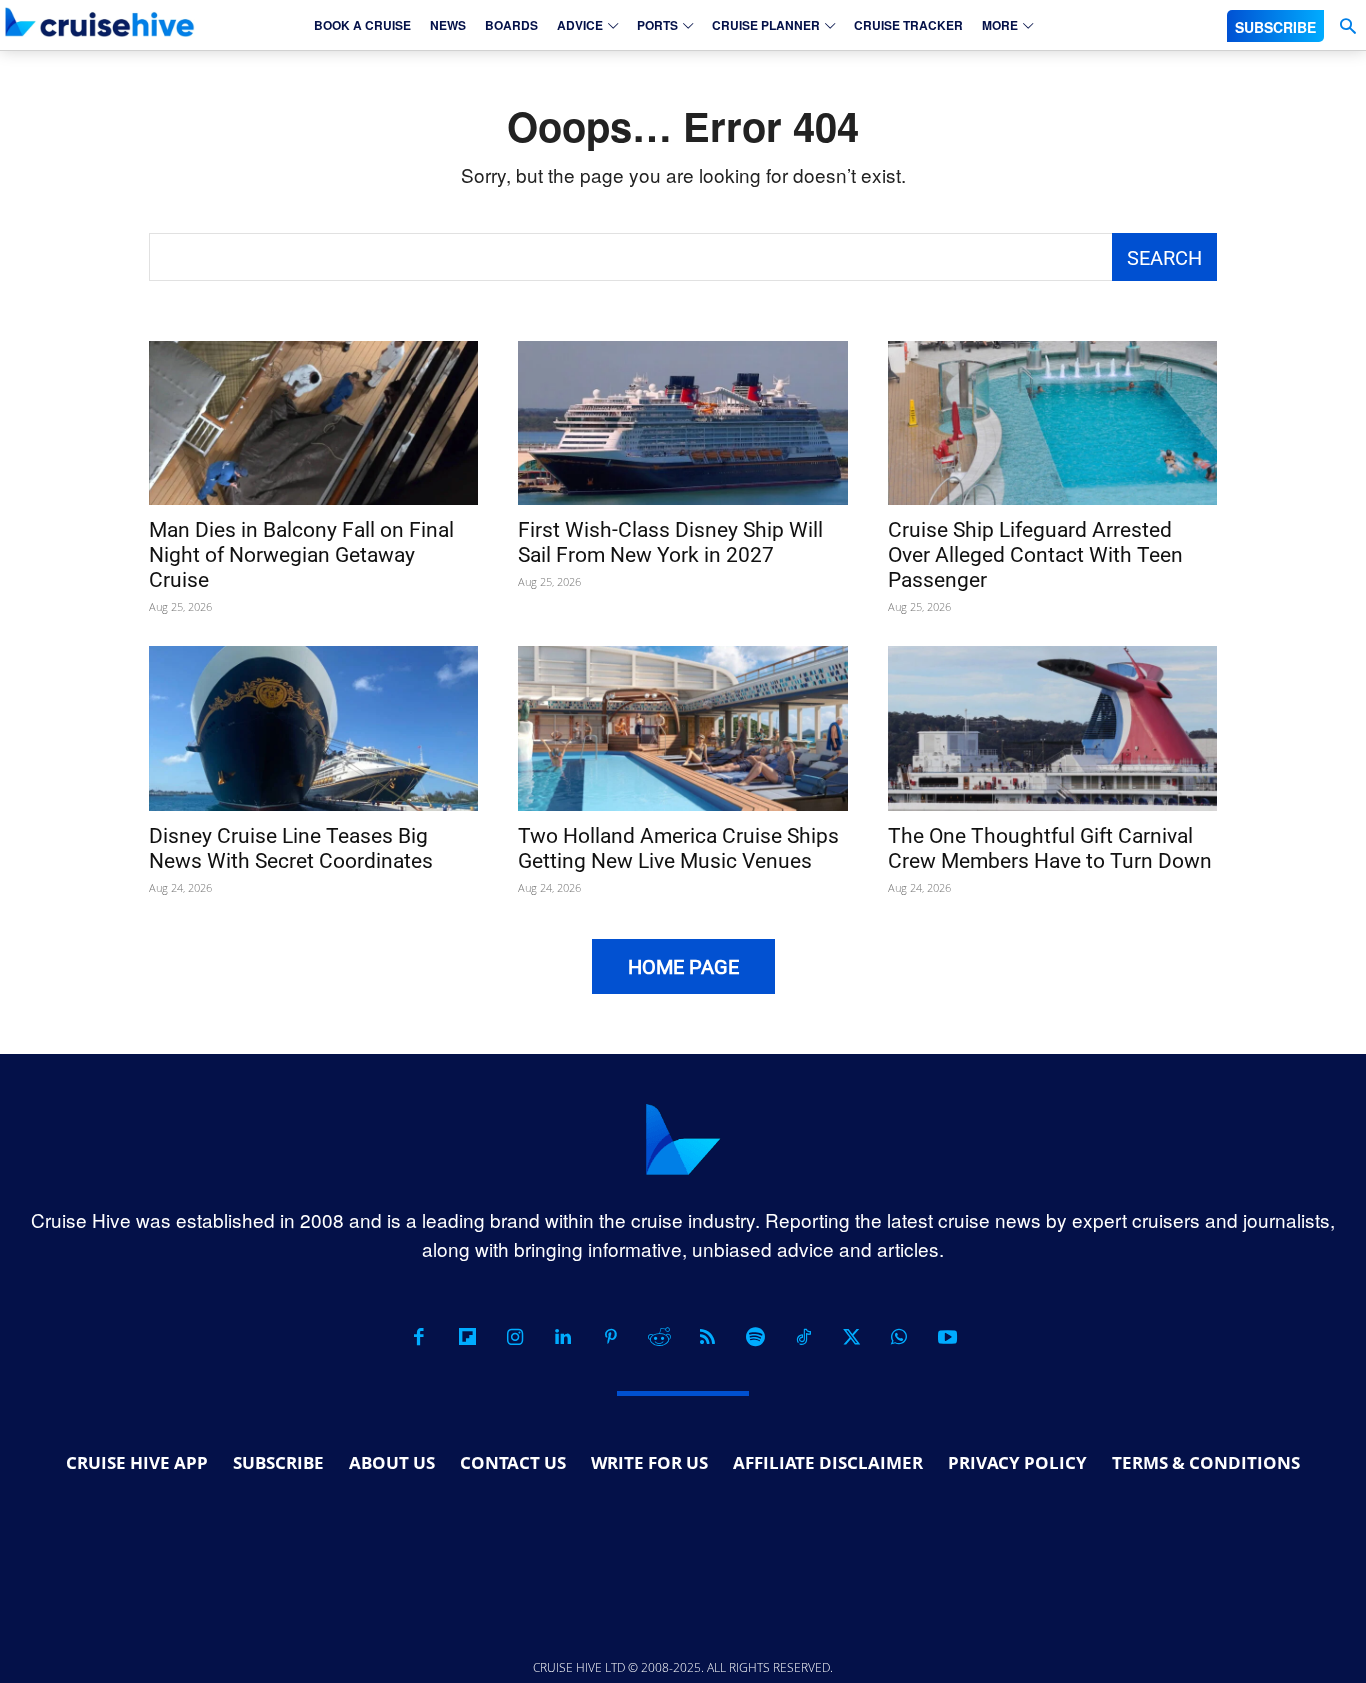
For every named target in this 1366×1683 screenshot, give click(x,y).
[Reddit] (659, 1337)
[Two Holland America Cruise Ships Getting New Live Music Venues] (682, 728)
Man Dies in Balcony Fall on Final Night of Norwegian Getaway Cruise (301, 555)
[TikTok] (803, 1337)
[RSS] (707, 1337)
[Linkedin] (563, 1337)
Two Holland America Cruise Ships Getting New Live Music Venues (678, 848)
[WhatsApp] (899, 1337)
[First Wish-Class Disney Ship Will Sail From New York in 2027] (682, 423)
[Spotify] (755, 1337)
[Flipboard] (467, 1337)
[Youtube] (947, 1337)
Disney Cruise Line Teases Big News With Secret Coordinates (291, 848)
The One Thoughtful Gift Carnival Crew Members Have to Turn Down (1050, 848)
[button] (1347, 26)
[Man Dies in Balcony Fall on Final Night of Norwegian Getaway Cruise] (313, 423)
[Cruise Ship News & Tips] (100, 22)
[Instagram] (515, 1337)
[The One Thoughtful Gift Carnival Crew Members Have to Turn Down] (1052, 728)
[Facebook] (419, 1337)
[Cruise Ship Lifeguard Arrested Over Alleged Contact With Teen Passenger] (1052, 423)
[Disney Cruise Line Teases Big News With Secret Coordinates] (313, 728)
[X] (851, 1337)
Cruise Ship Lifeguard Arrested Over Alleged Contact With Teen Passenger (1035, 555)
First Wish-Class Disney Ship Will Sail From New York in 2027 (670, 542)
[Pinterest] (611, 1337)
